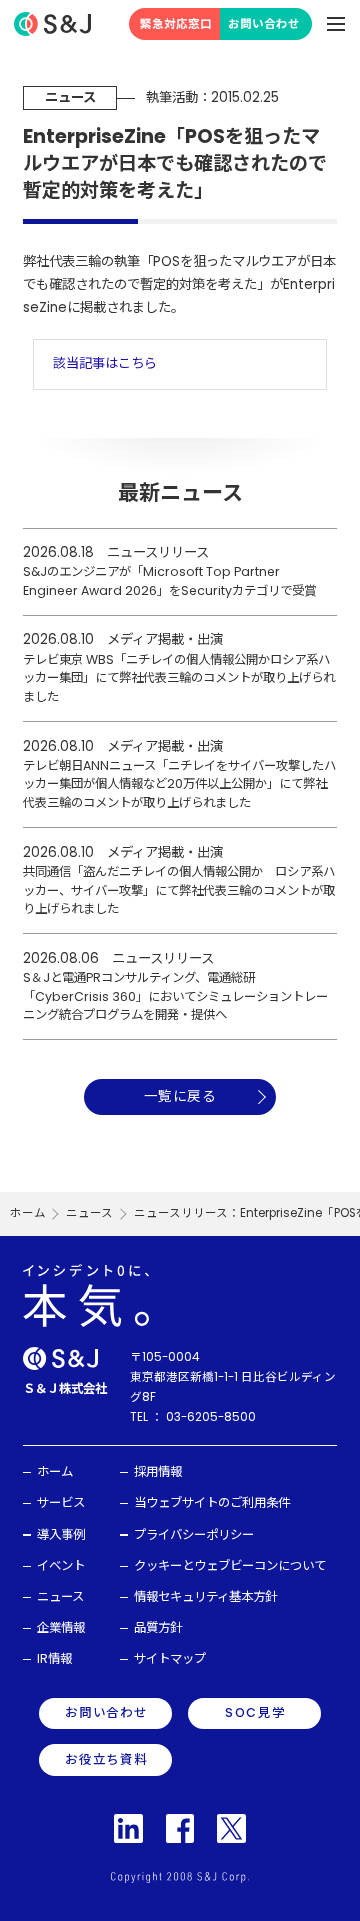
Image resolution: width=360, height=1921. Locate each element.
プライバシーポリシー (194, 1534)
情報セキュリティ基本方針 (205, 1596)
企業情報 (61, 1627)
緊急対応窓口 (176, 24)
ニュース (89, 1213)
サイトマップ (170, 1658)
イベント (61, 1565)
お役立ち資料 (106, 1759)
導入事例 (61, 1534)
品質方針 (158, 1627)
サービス (61, 1502)
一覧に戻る (180, 1096)
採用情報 (158, 1471)
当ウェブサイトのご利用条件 (212, 1502)
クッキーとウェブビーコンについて (230, 1565)
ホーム (28, 1213)
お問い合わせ (264, 24)
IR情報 (54, 1658)
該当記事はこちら (105, 363)
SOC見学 (255, 1712)
